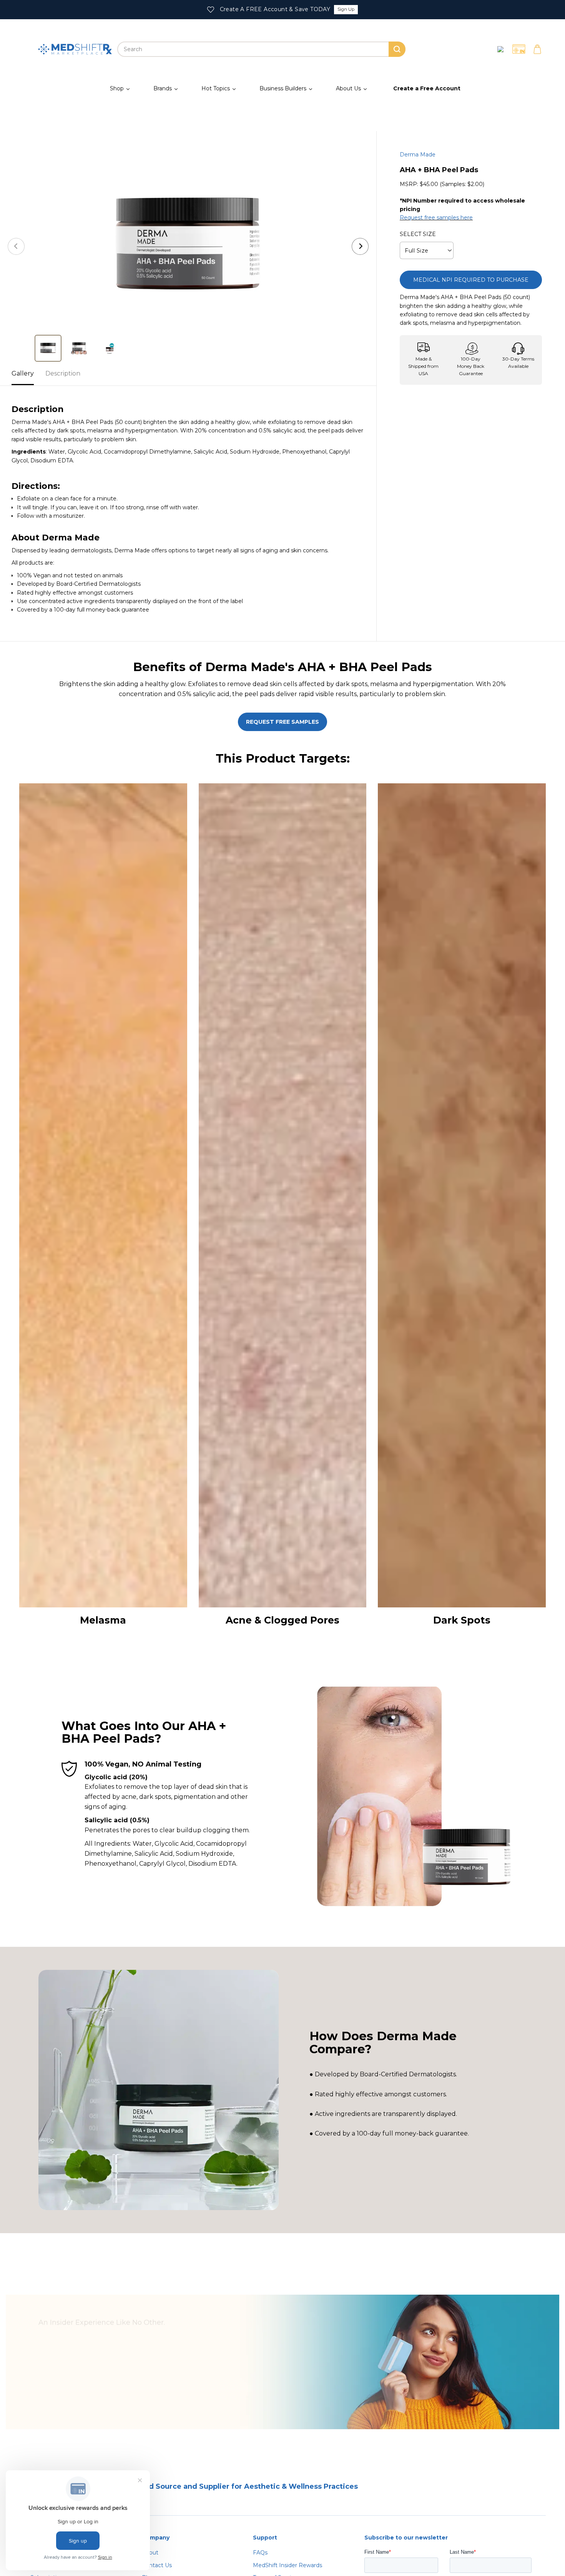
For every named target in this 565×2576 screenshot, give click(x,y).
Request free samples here (436, 218)
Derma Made (418, 155)
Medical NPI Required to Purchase (471, 280)
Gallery (23, 373)
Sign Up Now (81, 2397)
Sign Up (346, 9)
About (150, 2553)
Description (63, 373)
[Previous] (16, 246)
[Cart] (537, 49)
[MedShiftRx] (75, 49)
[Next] (360, 246)
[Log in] (500, 49)
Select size (418, 234)
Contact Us (157, 2565)
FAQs (260, 2553)
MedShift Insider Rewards (287, 2565)
